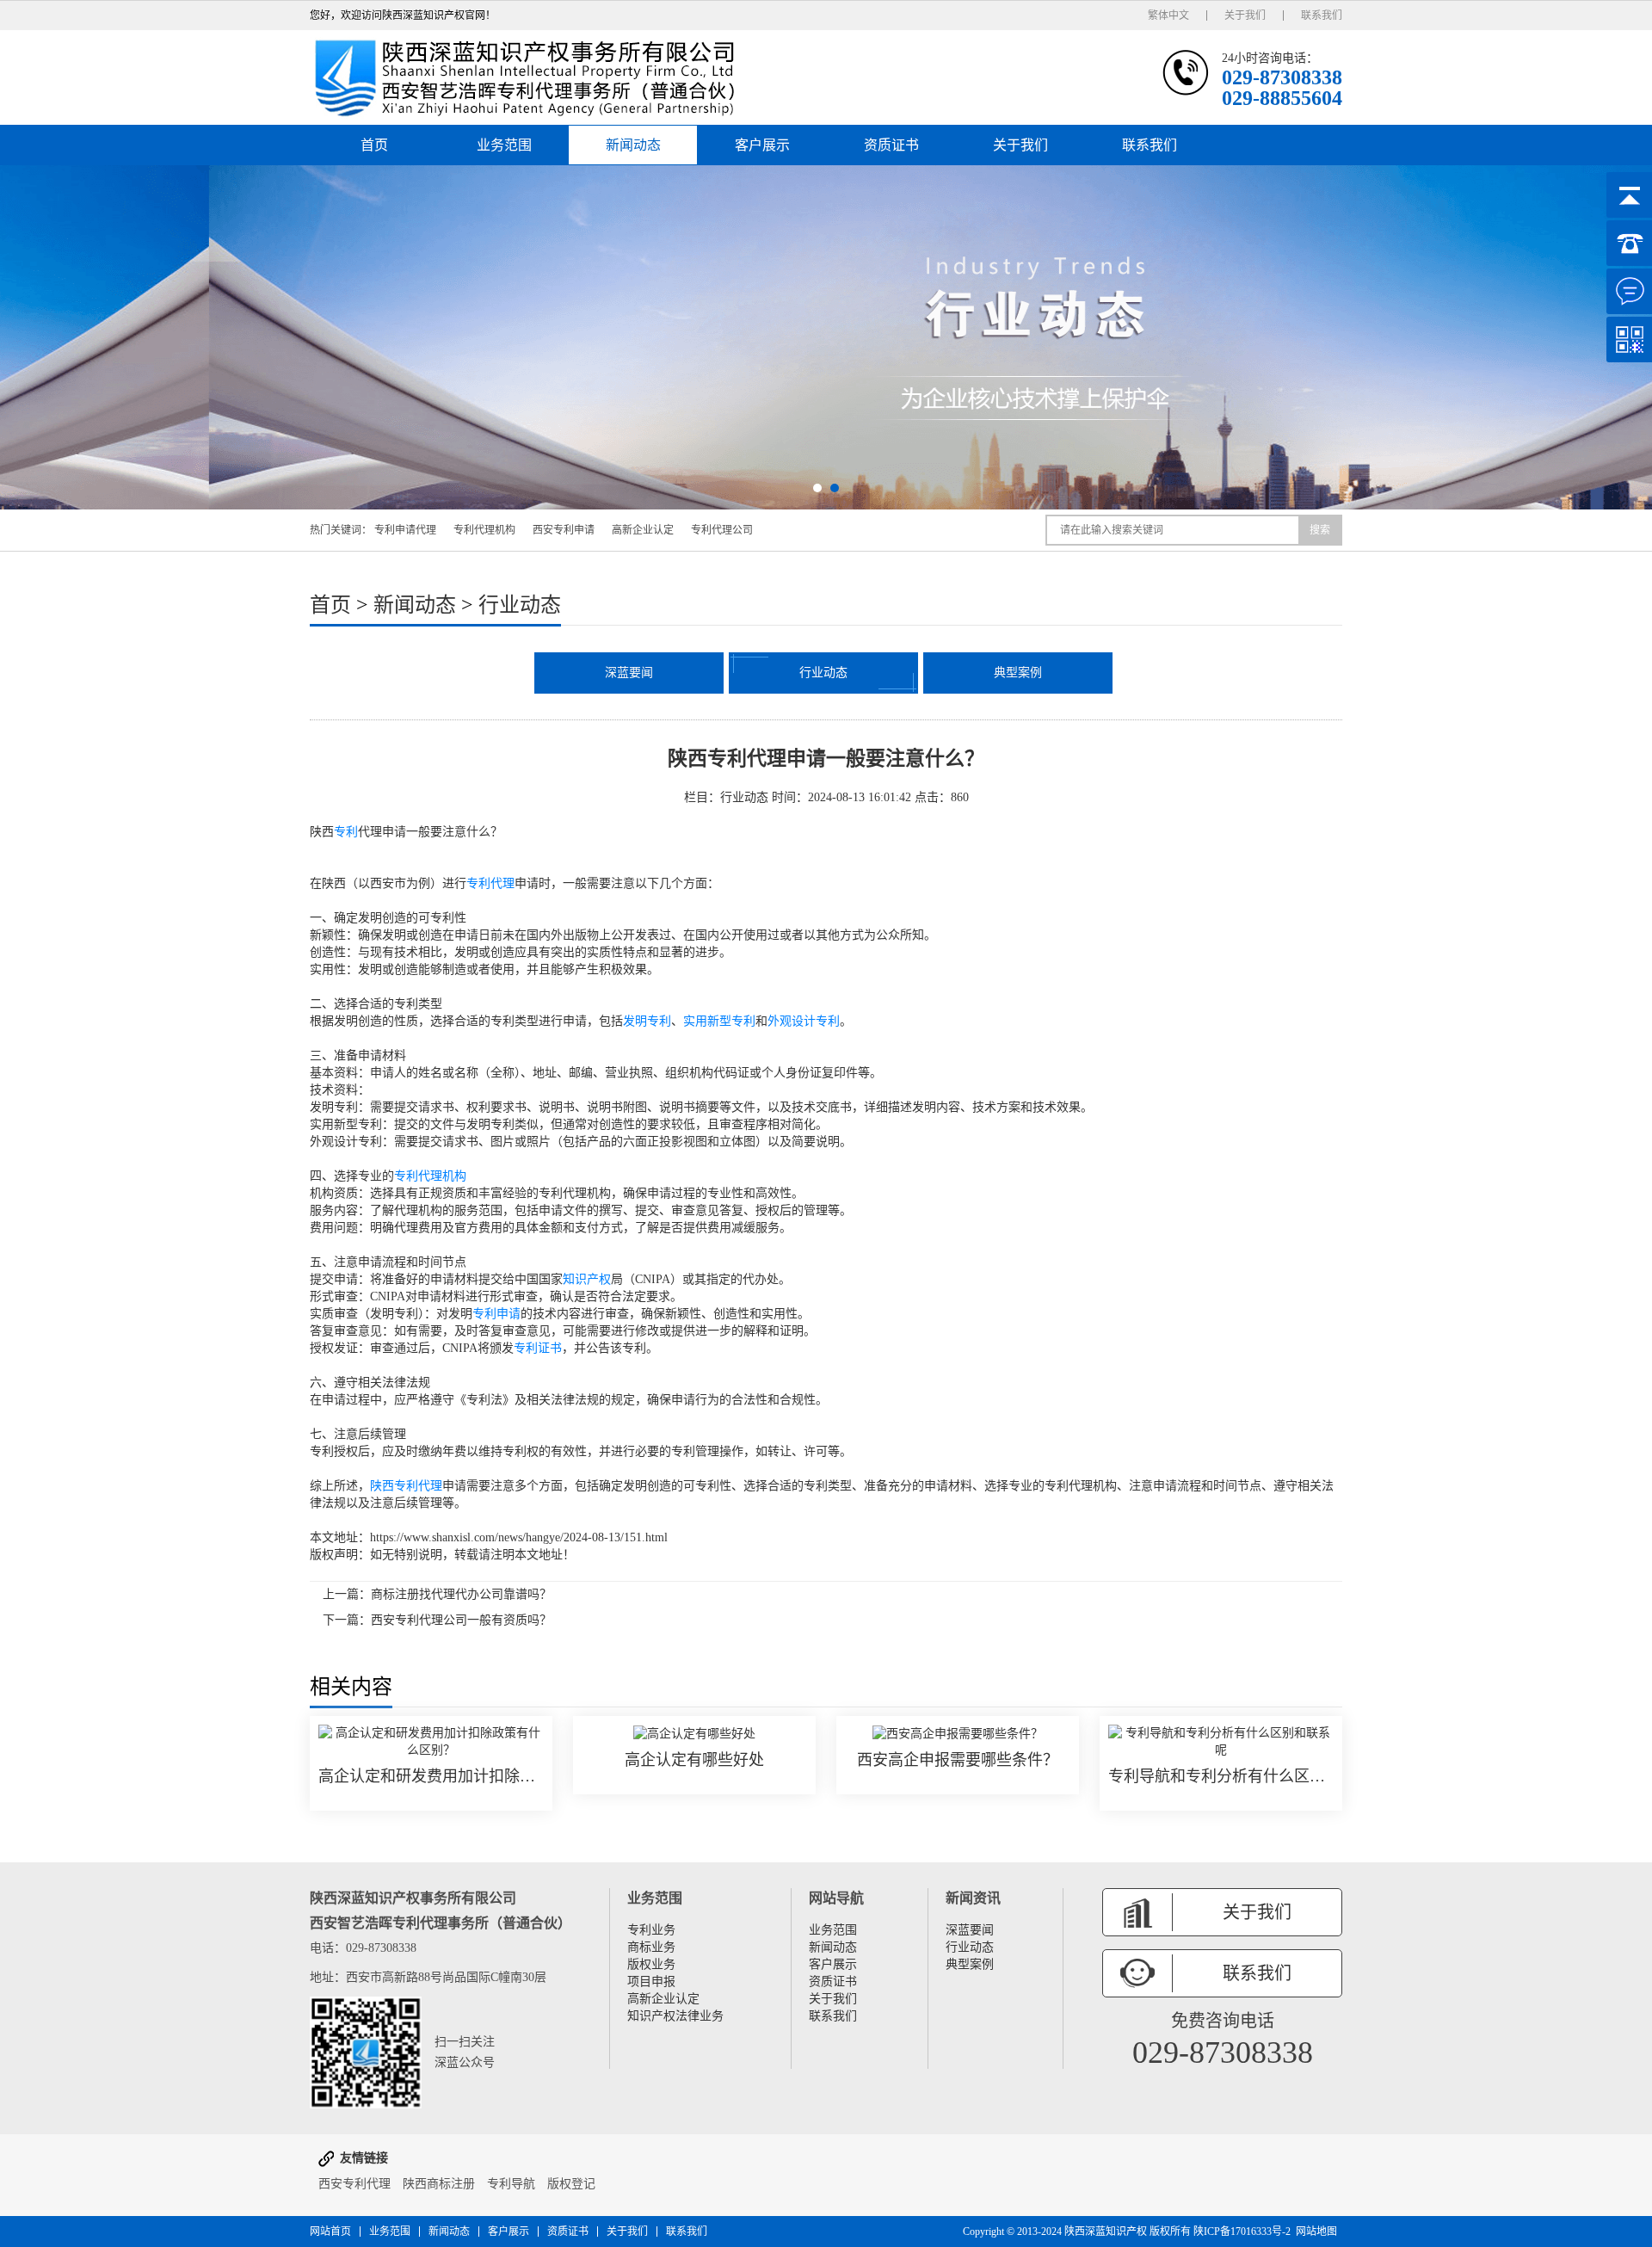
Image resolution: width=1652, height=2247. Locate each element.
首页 (374, 145)
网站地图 (1316, 2232)
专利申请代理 (405, 530)
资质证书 (891, 145)
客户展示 (762, 145)
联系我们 (1322, 15)
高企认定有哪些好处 (694, 1760)
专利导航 (511, 2184)
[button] (817, 488)
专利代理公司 (722, 530)
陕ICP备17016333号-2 (1242, 2232)
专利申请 (496, 1314)
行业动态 (520, 605)
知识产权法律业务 (675, 2016)
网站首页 (330, 2232)
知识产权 (587, 1279)
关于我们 (1245, 15)
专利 (346, 832)
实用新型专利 (719, 1021)
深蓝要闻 (629, 673)
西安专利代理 (354, 2184)
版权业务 (651, 1964)
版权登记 (571, 2184)
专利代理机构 (484, 530)
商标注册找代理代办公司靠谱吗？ (461, 1594)
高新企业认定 (643, 530)
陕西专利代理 (406, 1486)
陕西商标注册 (439, 2184)
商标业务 (651, 1947)
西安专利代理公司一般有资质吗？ (461, 1620)
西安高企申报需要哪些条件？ (958, 1760)
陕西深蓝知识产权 (1106, 2232)
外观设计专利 (804, 1021)
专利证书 (538, 1348)
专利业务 (651, 1930)
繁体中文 (1168, 15)
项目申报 (651, 1982)
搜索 (1320, 530)
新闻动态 (633, 145)
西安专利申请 (564, 530)
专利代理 (490, 883)
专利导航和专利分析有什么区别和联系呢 (1221, 1776)
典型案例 (1018, 673)
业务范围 (504, 145)
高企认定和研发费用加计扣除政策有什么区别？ (431, 1776)
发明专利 (647, 1021)
